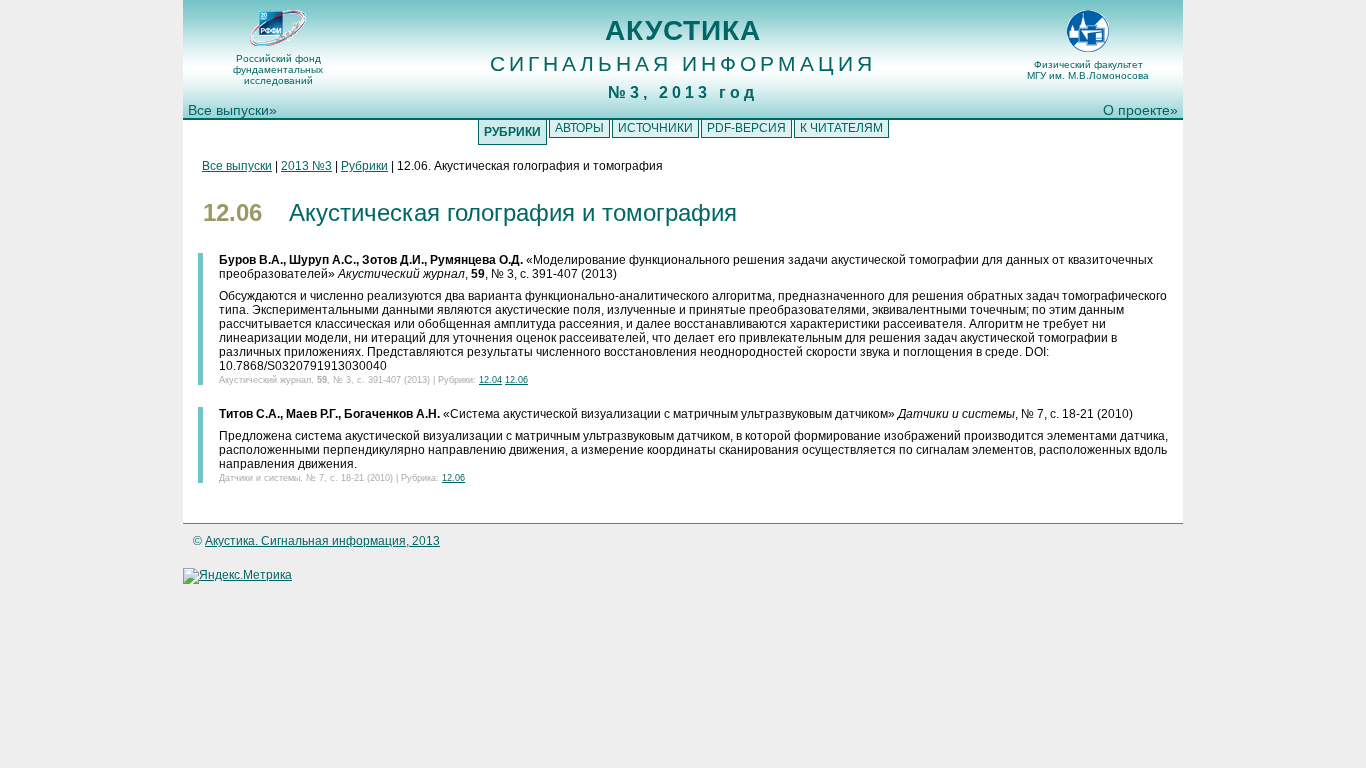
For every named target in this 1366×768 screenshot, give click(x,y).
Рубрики (364, 166)
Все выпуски (237, 166)
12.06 (516, 380)
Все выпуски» (232, 110)
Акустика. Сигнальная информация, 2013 (322, 541)
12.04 (490, 380)
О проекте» (1140, 110)
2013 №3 (306, 166)
